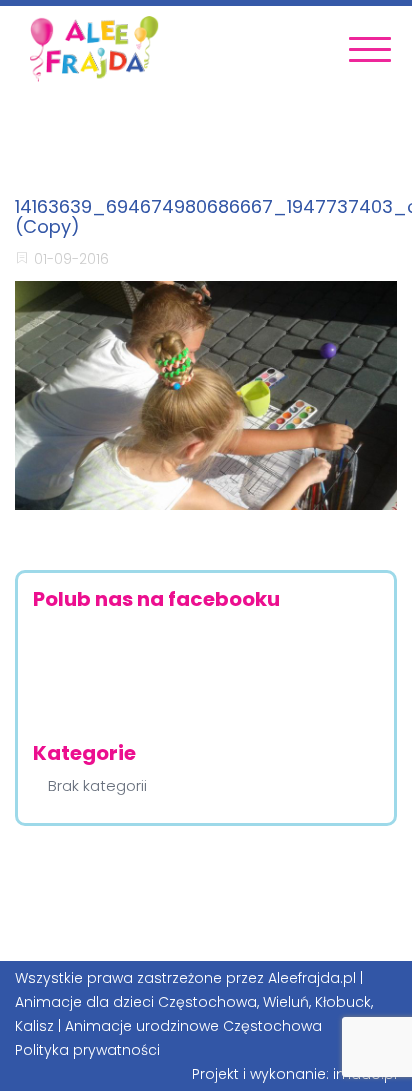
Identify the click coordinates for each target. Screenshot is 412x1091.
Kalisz (34, 1026)
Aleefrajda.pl (312, 978)
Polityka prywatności (87, 1050)
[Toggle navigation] (370, 49)
